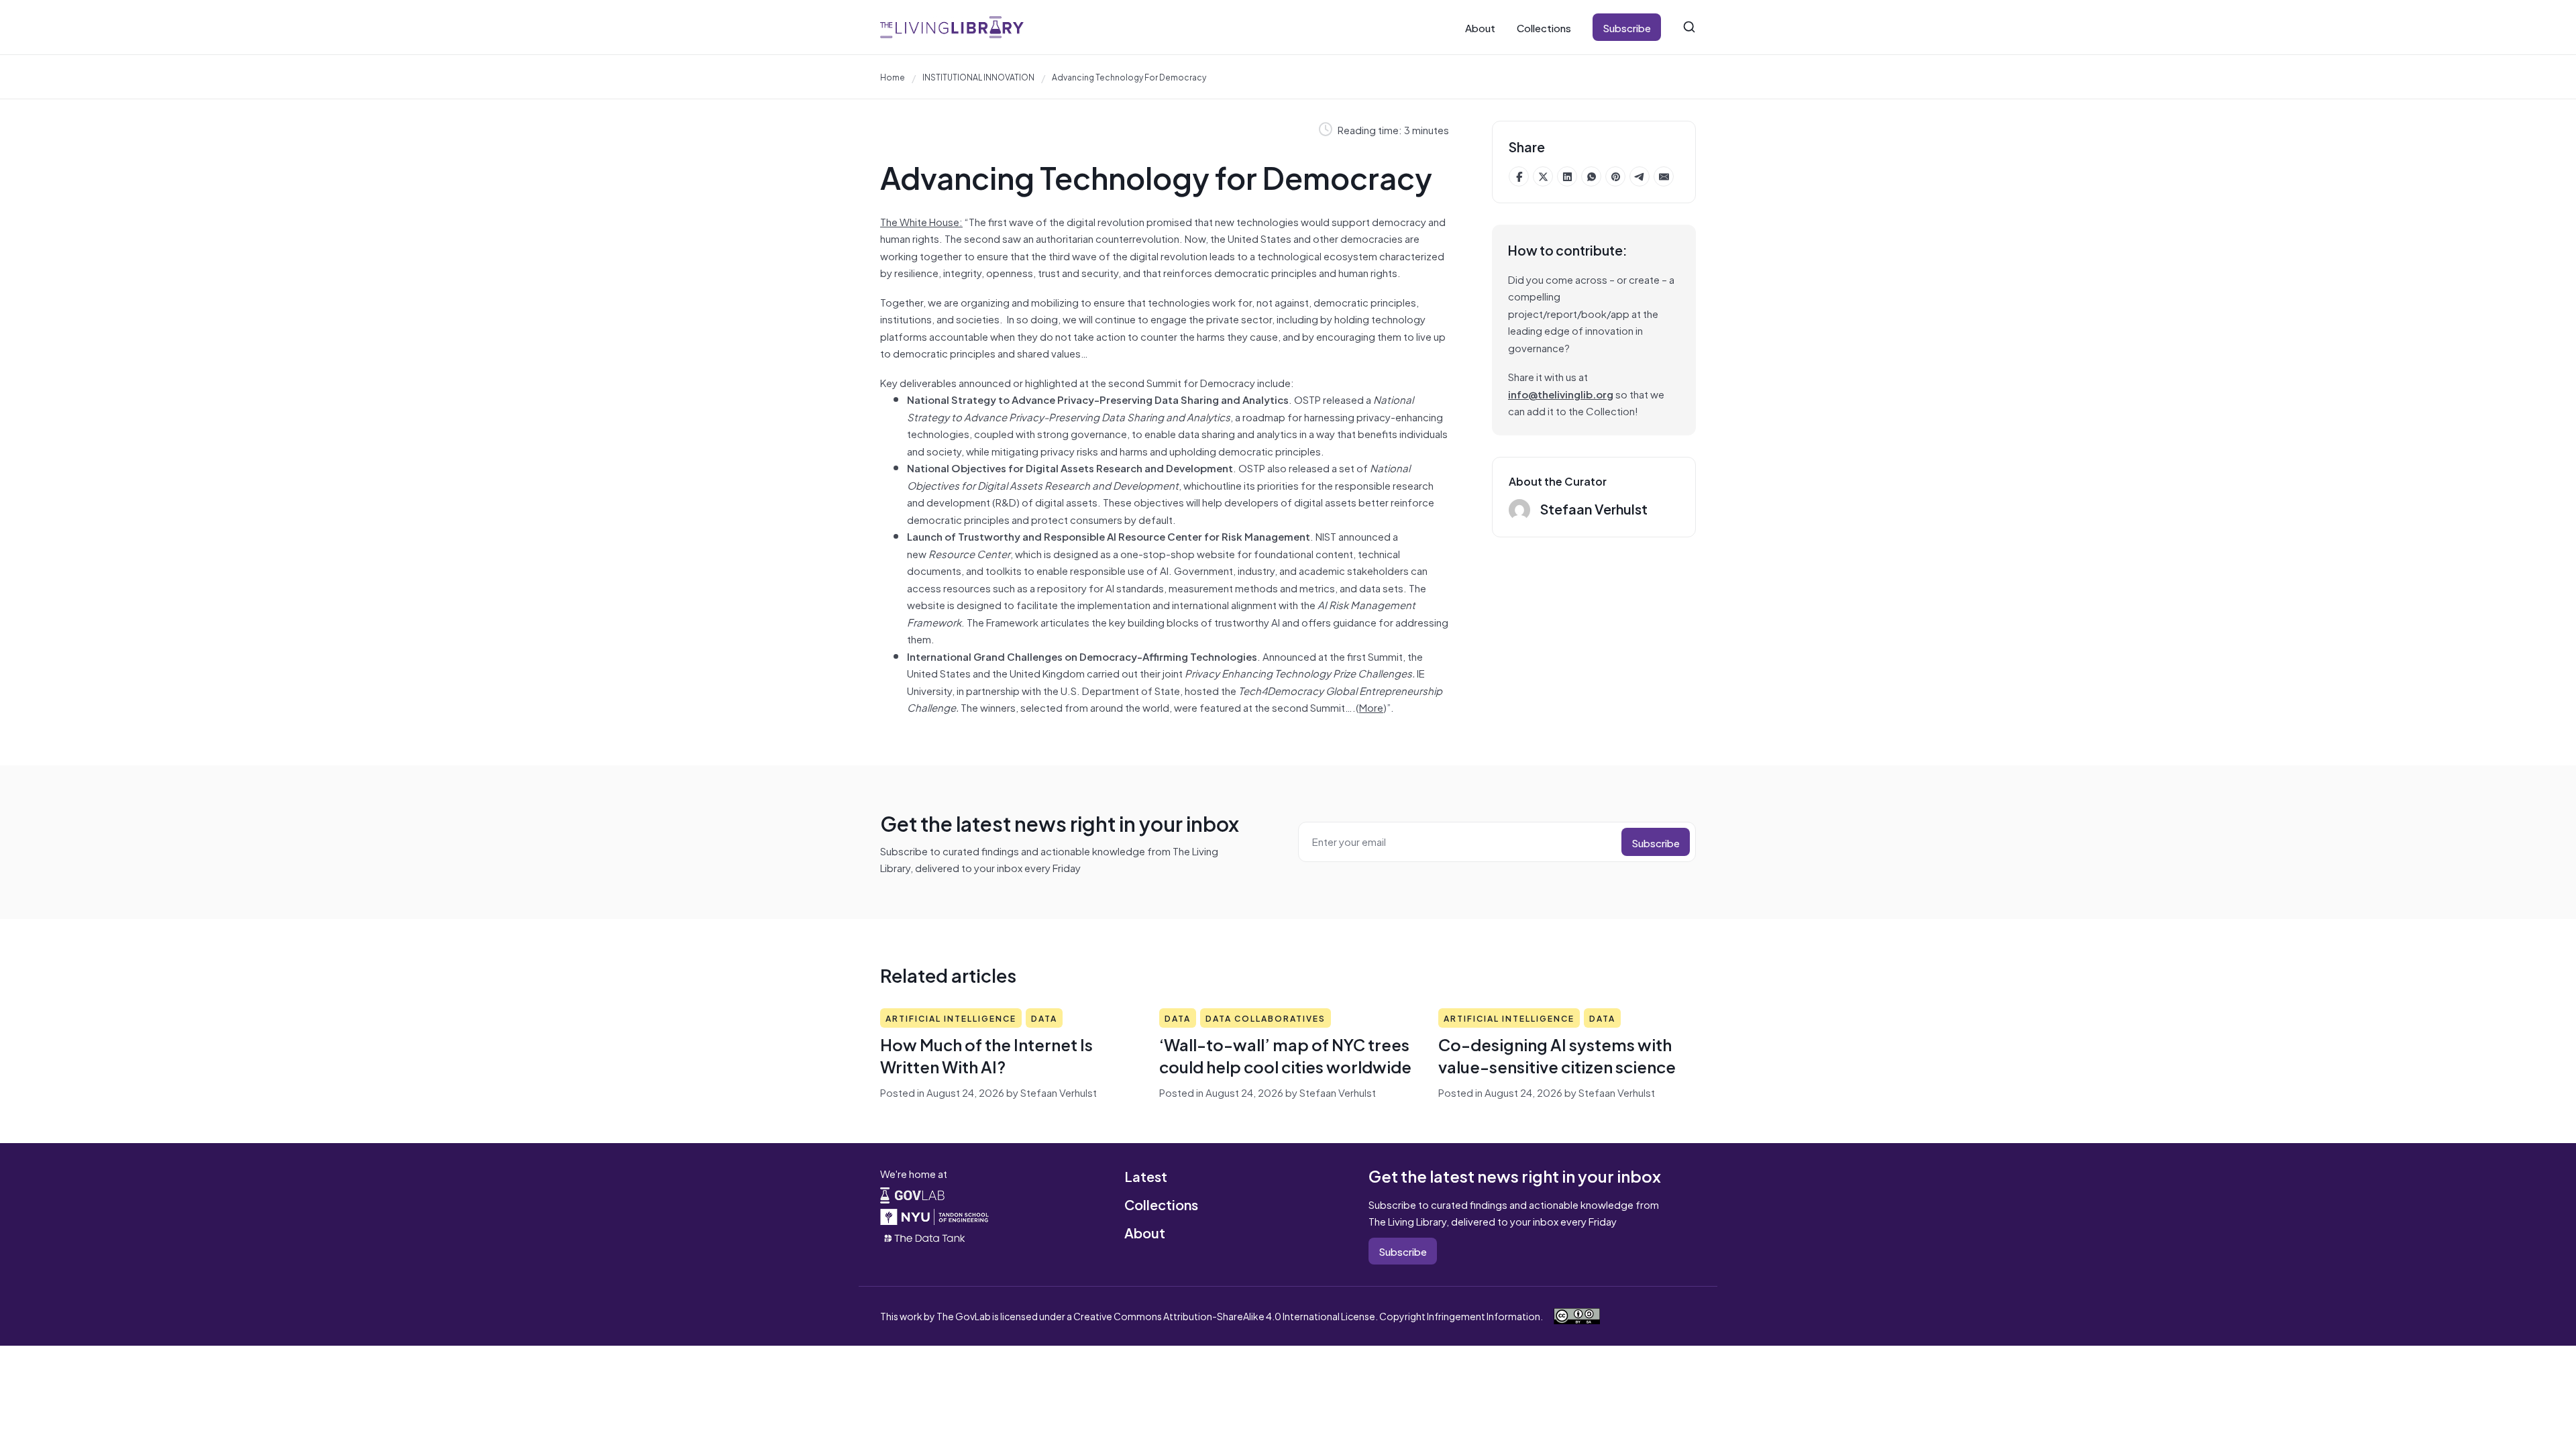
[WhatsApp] (1591, 176)
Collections (1544, 27)
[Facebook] (1519, 176)
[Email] (1664, 176)
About (1480, 27)
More (1371, 707)
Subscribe (1627, 27)
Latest (1146, 1176)
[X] (1543, 176)
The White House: (921, 221)
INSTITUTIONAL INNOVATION (978, 76)
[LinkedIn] (1567, 176)
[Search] (1689, 27)
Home (893, 76)
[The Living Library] (952, 27)
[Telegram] (1640, 176)
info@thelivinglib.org (1561, 393)
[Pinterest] (1615, 176)
